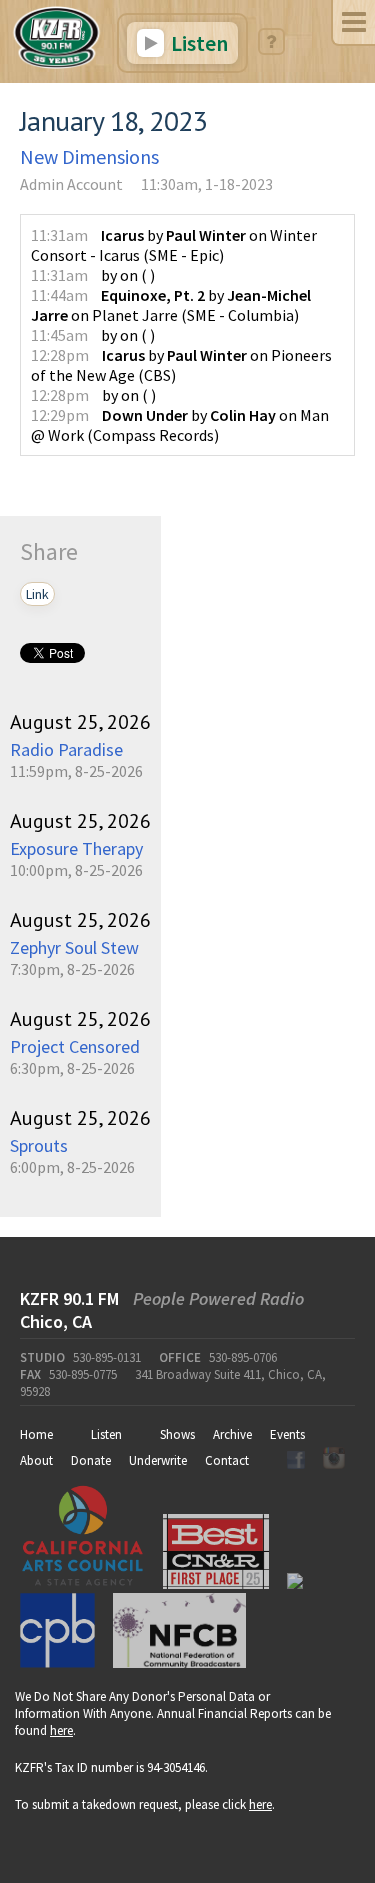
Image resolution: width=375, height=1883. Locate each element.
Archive (232, 1434)
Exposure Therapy (76, 848)
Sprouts (39, 1145)
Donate (91, 1460)
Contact (227, 1460)
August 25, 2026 (80, 722)
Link (37, 594)
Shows (177, 1434)
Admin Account (71, 184)
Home (36, 1434)
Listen (197, 43)
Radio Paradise (66, 749)
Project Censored (75, 1046)
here (61, 1730)
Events (287, 1434)
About (36, 1460)
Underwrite (158, 1460)
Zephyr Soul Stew (74, 947)
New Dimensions (89, 156)
